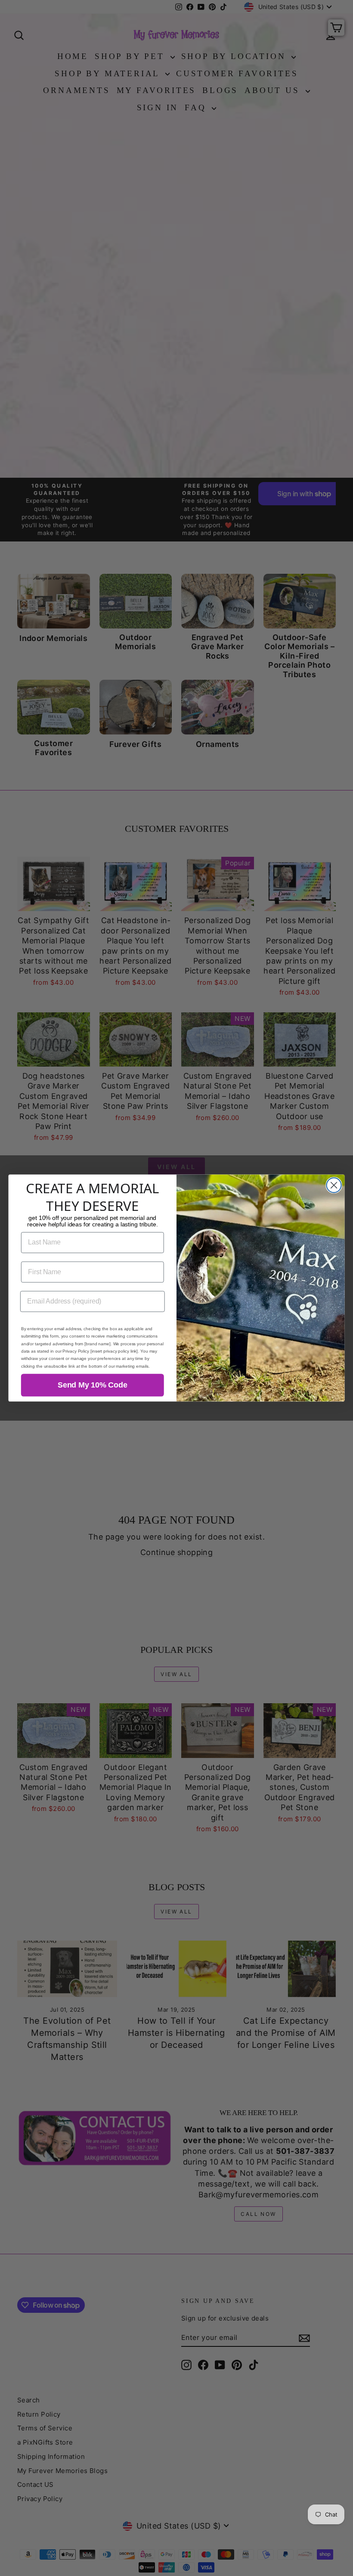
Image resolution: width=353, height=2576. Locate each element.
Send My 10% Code (92, 1385)
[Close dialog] (334, 1185)
